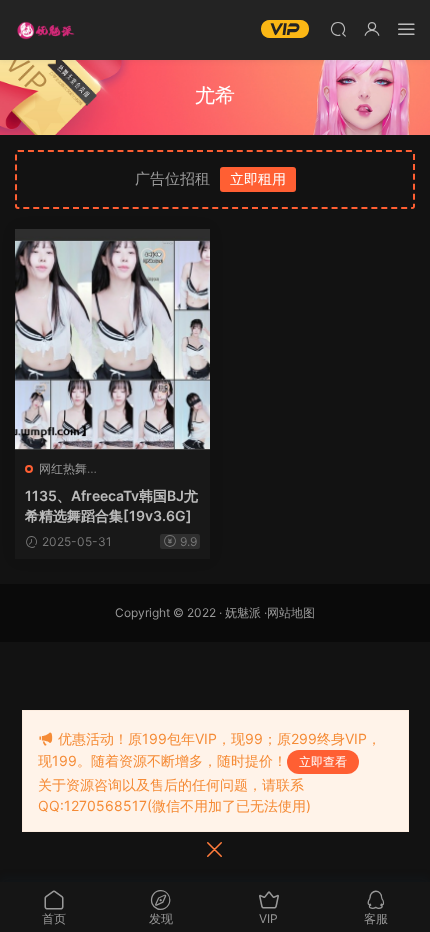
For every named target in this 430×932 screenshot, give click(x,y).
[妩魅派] (45, 30)
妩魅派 (243, 612)
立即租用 (258, 178)
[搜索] (338, 28)
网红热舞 (63, 468)
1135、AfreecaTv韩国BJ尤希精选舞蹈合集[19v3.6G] (111, 505)
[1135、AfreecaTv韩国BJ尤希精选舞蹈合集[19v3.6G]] (112, 339)
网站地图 (291, 612)
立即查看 (323, 761)
